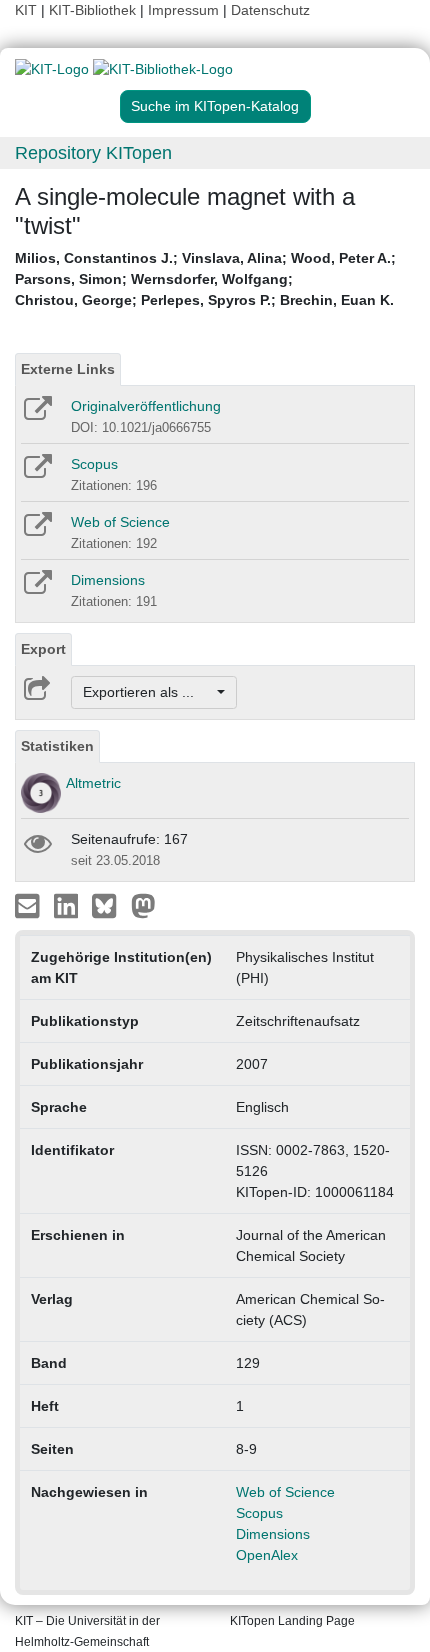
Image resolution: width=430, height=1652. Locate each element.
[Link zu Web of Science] (36, 531)
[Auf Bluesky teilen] (109, 905)
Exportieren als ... (148, 692)
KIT (26, 10)
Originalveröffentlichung (146, 406)
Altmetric (93, 783)
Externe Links (68, 369)
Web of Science (120, 522)
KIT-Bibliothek (94, 10)
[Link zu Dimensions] (36, 589)
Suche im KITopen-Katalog (215, 106)
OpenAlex (267, 1555)
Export (43, 649)
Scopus (94, 464)
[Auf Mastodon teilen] (143, 905)
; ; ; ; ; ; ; (205, 279)
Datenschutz (270, 10)
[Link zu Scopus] (36, 473)
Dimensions (108, 580)
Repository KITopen (93, 153)
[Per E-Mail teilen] (29, 905)
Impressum (183, 10)
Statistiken (57, 746)
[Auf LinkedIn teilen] (68, 905)
